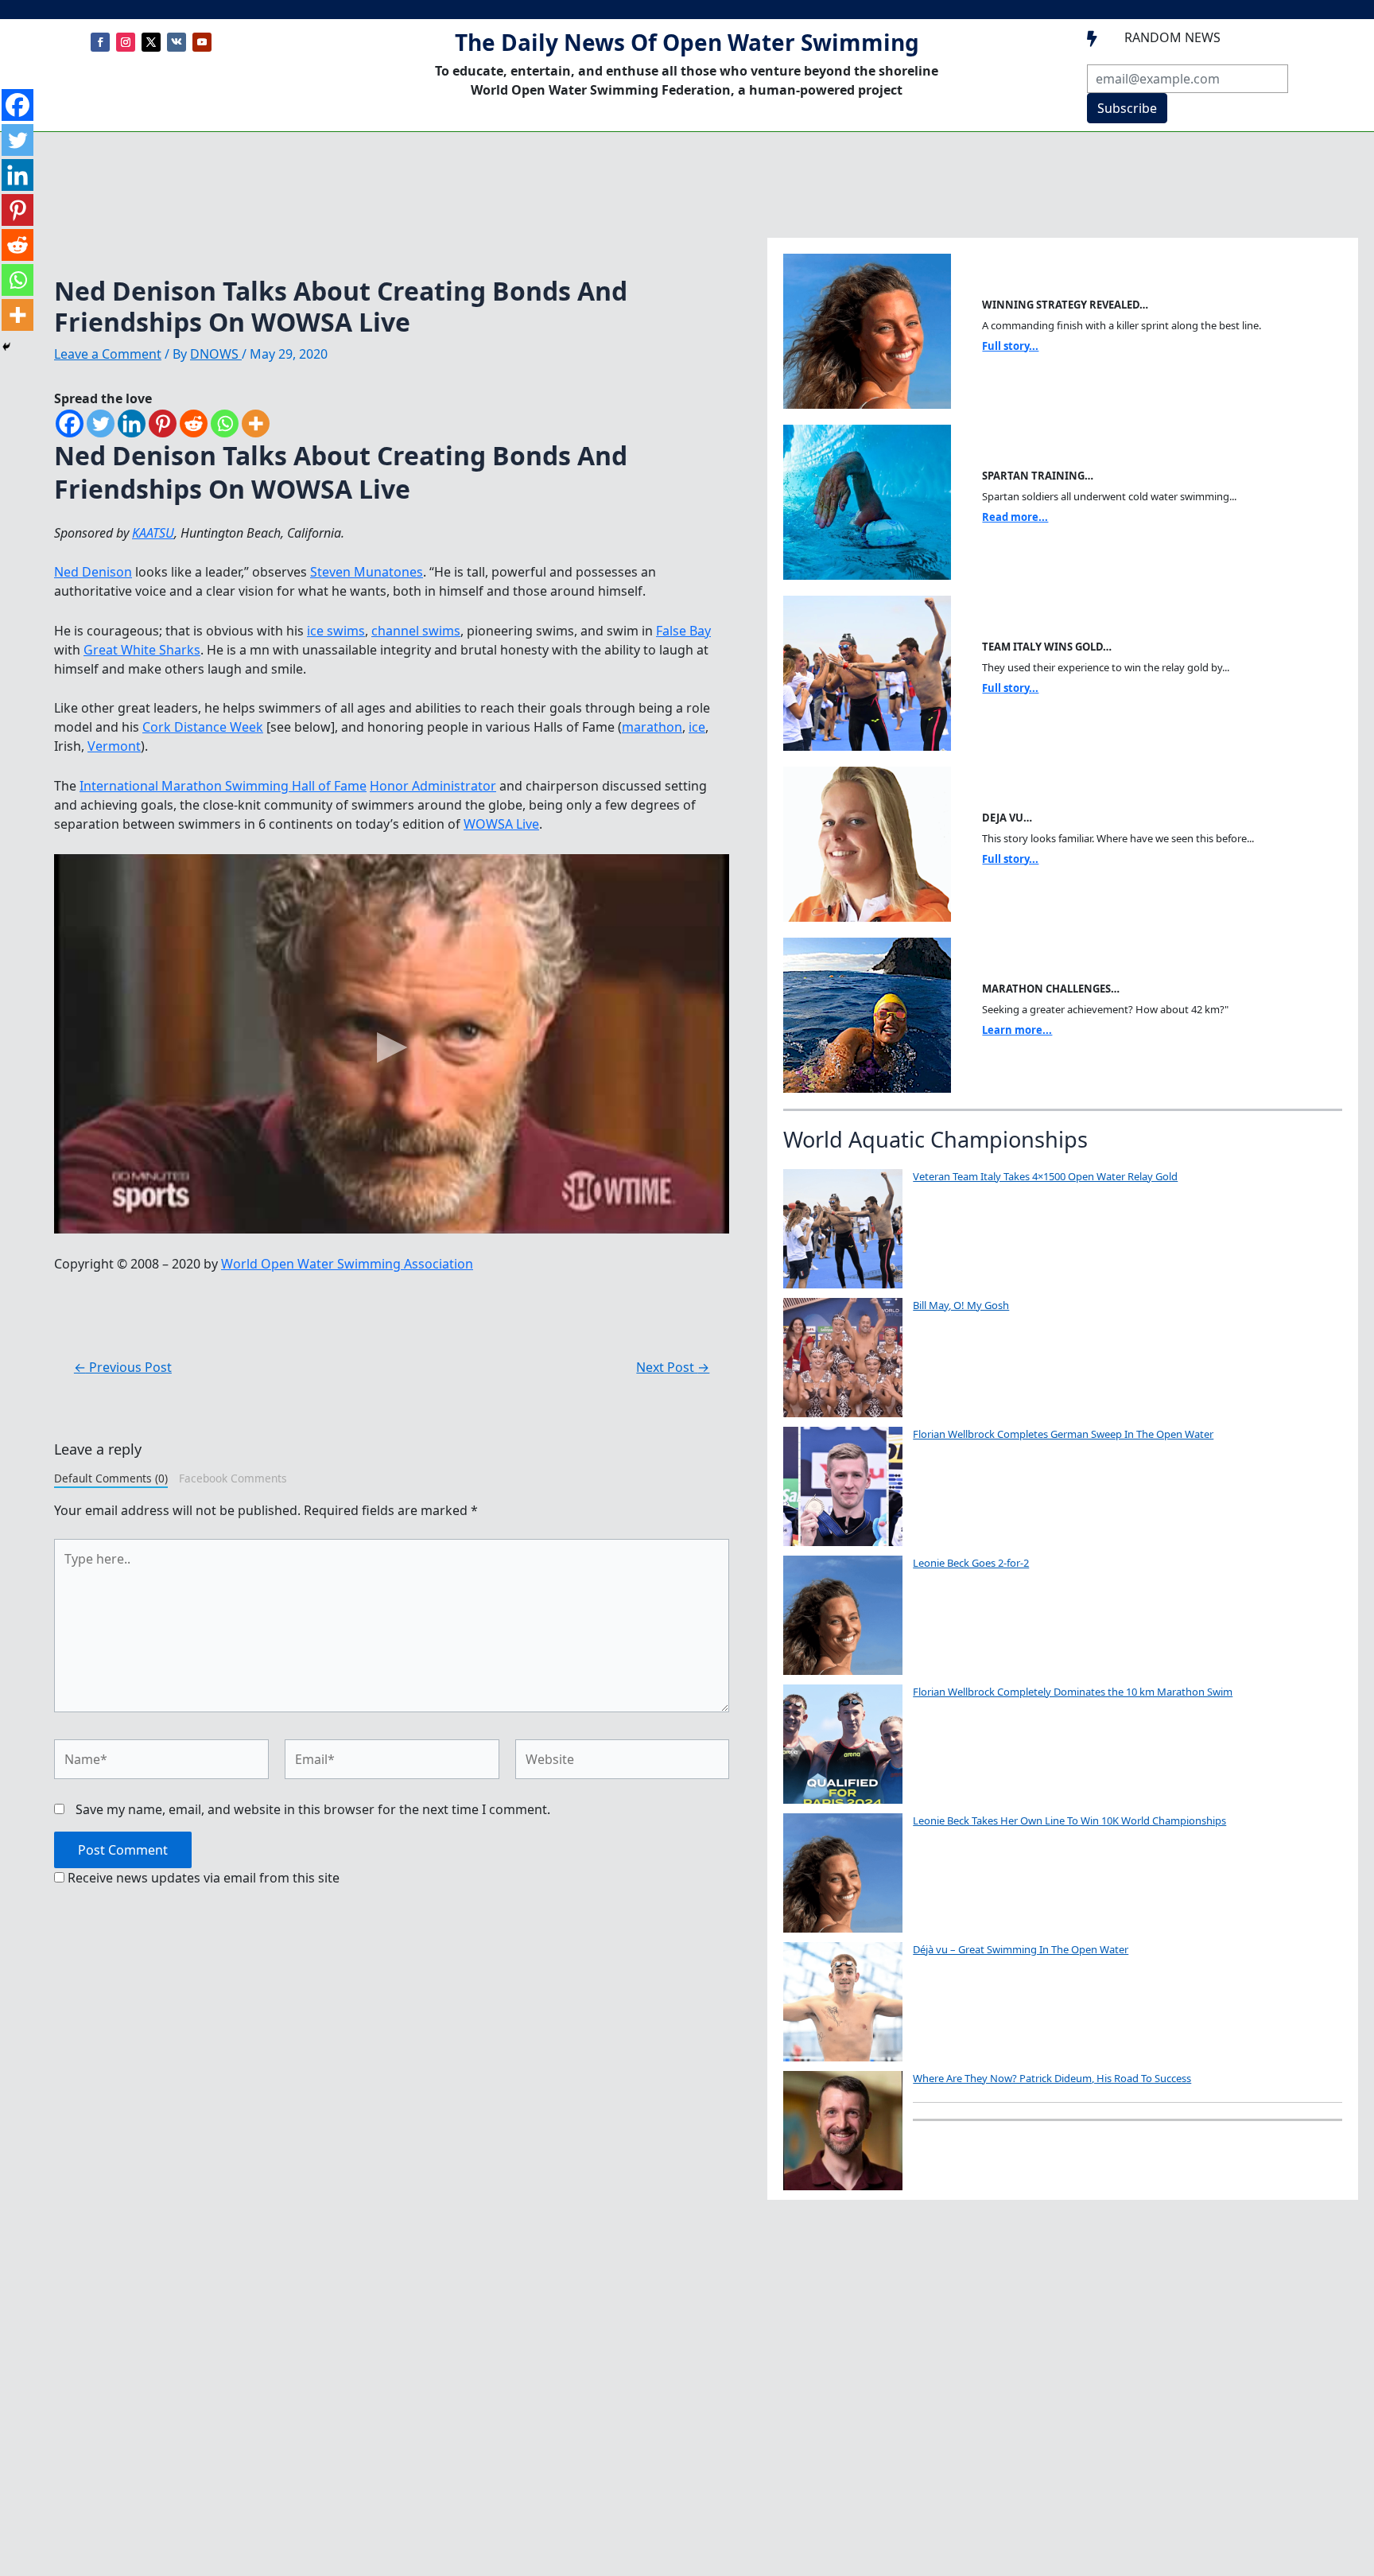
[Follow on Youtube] (202, 42)
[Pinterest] (163, 424)
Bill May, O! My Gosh (961, 1305)
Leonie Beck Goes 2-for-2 (971, 1563)
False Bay (683, 631)
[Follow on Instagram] (126, 42)
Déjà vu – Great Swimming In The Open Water (1021, 1949)
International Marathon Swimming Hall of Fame (223, 786)
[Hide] (6, 347)
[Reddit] (194, 424)
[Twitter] (101, 424)
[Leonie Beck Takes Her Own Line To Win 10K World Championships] (843, 1873)
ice (697, 727)
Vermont (114, 746)
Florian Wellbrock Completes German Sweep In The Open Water (1063, 1434)
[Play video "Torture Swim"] (392, 1044)
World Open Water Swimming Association (347, 1264)
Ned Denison (93, 572)
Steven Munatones (367, 572)
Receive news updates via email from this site (202, 1878)
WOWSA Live (501, 824)
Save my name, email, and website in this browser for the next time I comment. (313, 1809)
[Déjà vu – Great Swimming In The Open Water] (843, 2002)
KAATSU (153, 533)
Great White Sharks (142, 650)
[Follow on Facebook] (100, 42)
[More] (256, 424)
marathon (652, 727)
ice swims (336, 631)
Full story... (1010, 346)
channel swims (416, 631)
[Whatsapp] (225, 424)
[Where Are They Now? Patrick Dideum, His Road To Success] (843, 2131)
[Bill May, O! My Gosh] (843, 1358)
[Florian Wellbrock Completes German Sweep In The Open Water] (843, 1486)
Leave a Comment (108, 354)
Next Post (673, 1367)
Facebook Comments (233, 1478)
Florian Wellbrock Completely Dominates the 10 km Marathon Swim (1073, 1692)
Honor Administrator (433, 786)
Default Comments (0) (111, 1478)
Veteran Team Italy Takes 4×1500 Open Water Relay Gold (1045, 1176)
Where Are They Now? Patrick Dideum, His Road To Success (1052, 2078)
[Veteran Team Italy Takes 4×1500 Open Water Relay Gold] (843, 1229)
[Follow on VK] (177, 42)
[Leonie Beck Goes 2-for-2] (843, 1615)
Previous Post (123, 1367)
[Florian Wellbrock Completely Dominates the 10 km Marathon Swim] (843, 1744)
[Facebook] (70, 424)
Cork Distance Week (203, 727)
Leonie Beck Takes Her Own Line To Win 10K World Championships (1069, 1820)
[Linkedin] (132, 424)
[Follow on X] (151, 42)
